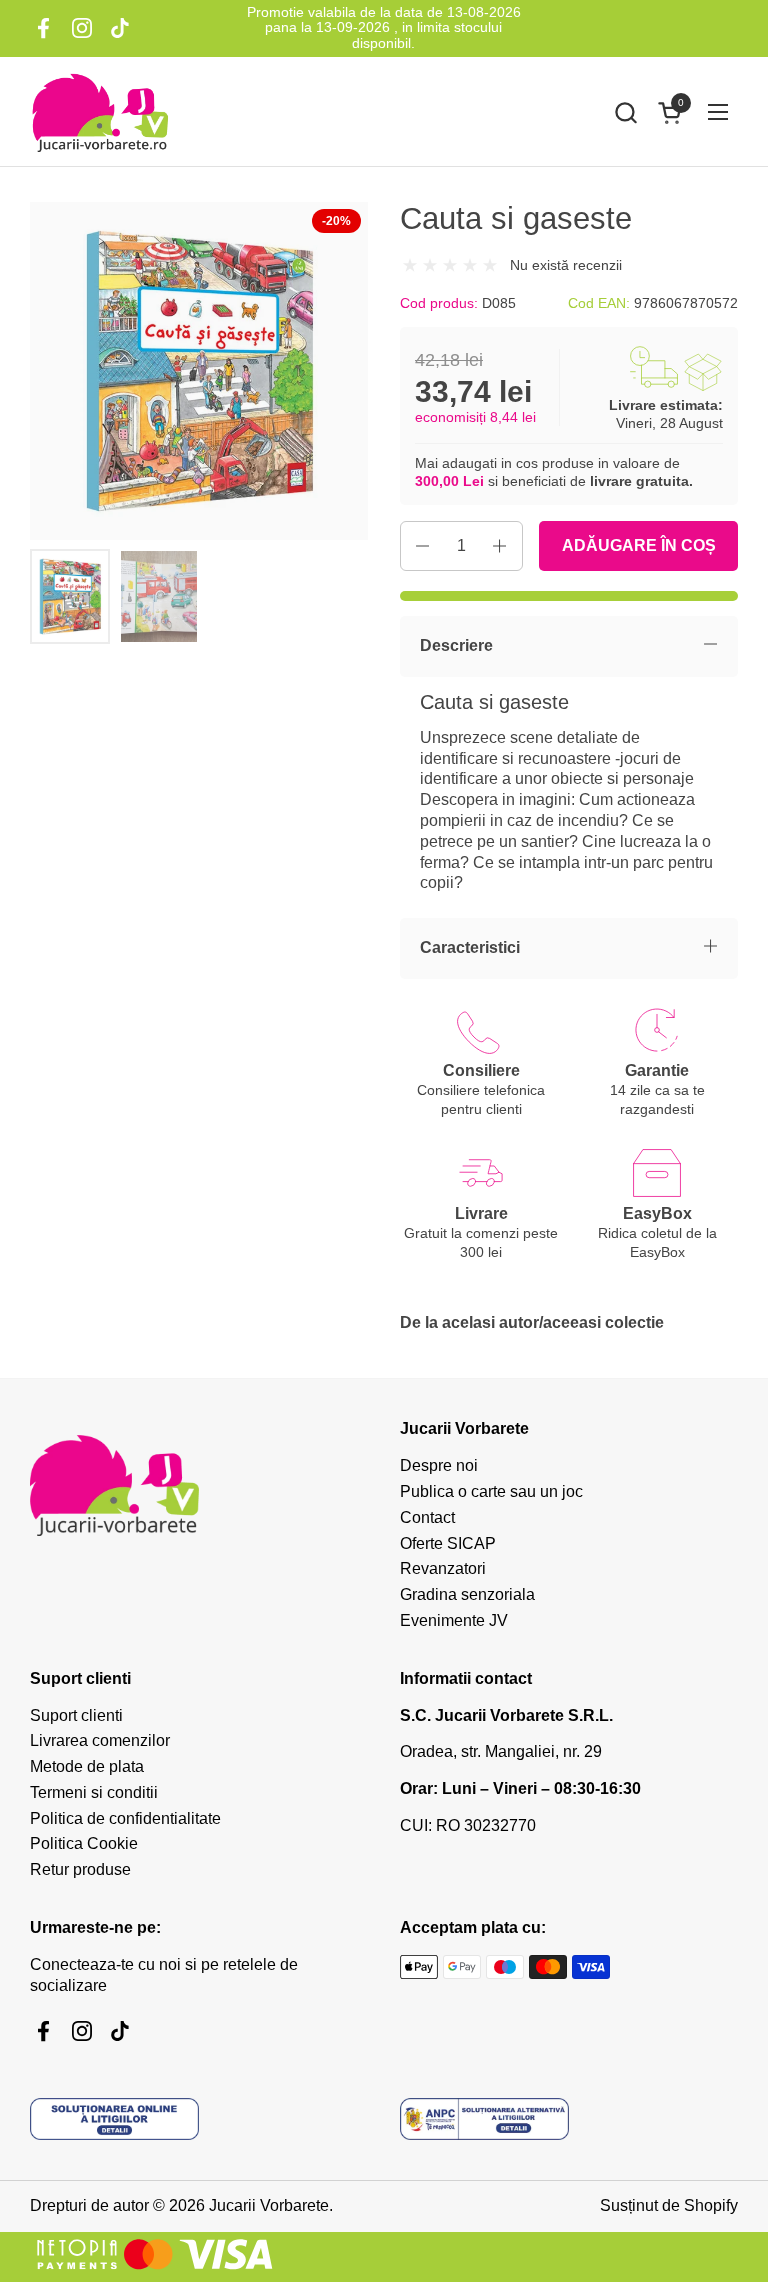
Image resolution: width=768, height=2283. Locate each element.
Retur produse (80, 1869)
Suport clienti (76, 1715)
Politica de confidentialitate (125, 1818)
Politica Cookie (84, 1843)
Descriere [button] (456, 645)
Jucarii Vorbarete (269, 2205)
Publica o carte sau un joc (491, 1491)
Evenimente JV (454, 1620)
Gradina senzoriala (467, 1594)
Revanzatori (443, 1568)
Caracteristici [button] (470, 947)
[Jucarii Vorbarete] (100, 112)
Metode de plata (87, 1766)
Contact (427, 1517)
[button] (625, 112)
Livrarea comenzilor (100, 1740)
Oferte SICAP (448, 1543)
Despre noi (439, 1465)
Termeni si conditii (94, 1792)
